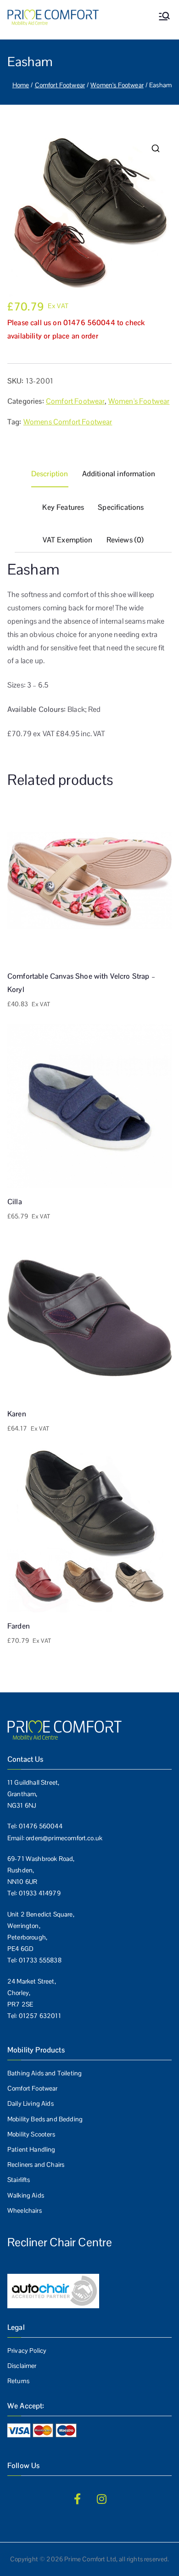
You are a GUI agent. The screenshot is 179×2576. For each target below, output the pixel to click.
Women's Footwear (117, 85)
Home (21, 85)
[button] (156, 148)
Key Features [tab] (63, 507)
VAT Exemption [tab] (68, 540)
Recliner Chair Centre (60, 2242)
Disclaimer (22, 2366)
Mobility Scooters (31, 2134)
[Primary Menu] (164, 17)
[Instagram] (102, 2499)
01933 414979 (40, 1893)
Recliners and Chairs (36, 2165)
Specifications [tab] (121, 507)
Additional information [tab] (119, 474)
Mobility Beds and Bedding (45, 2119)
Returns (18, 2381)
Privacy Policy (27, 2351)
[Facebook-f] (77, 2499)
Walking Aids (26, 2195)
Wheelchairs (25, 2210)
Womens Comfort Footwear (68, 422)
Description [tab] (50, 474)
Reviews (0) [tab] (125, 540)
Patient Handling (31, 2149)
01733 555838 (40, 1960)
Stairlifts (19, 2180)
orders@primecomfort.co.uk (64, 1838)
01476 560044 (41, 1826)
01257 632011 (40, 2016)
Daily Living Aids (31, 2103)
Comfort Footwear (60, 85)
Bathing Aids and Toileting (45, 2073)
